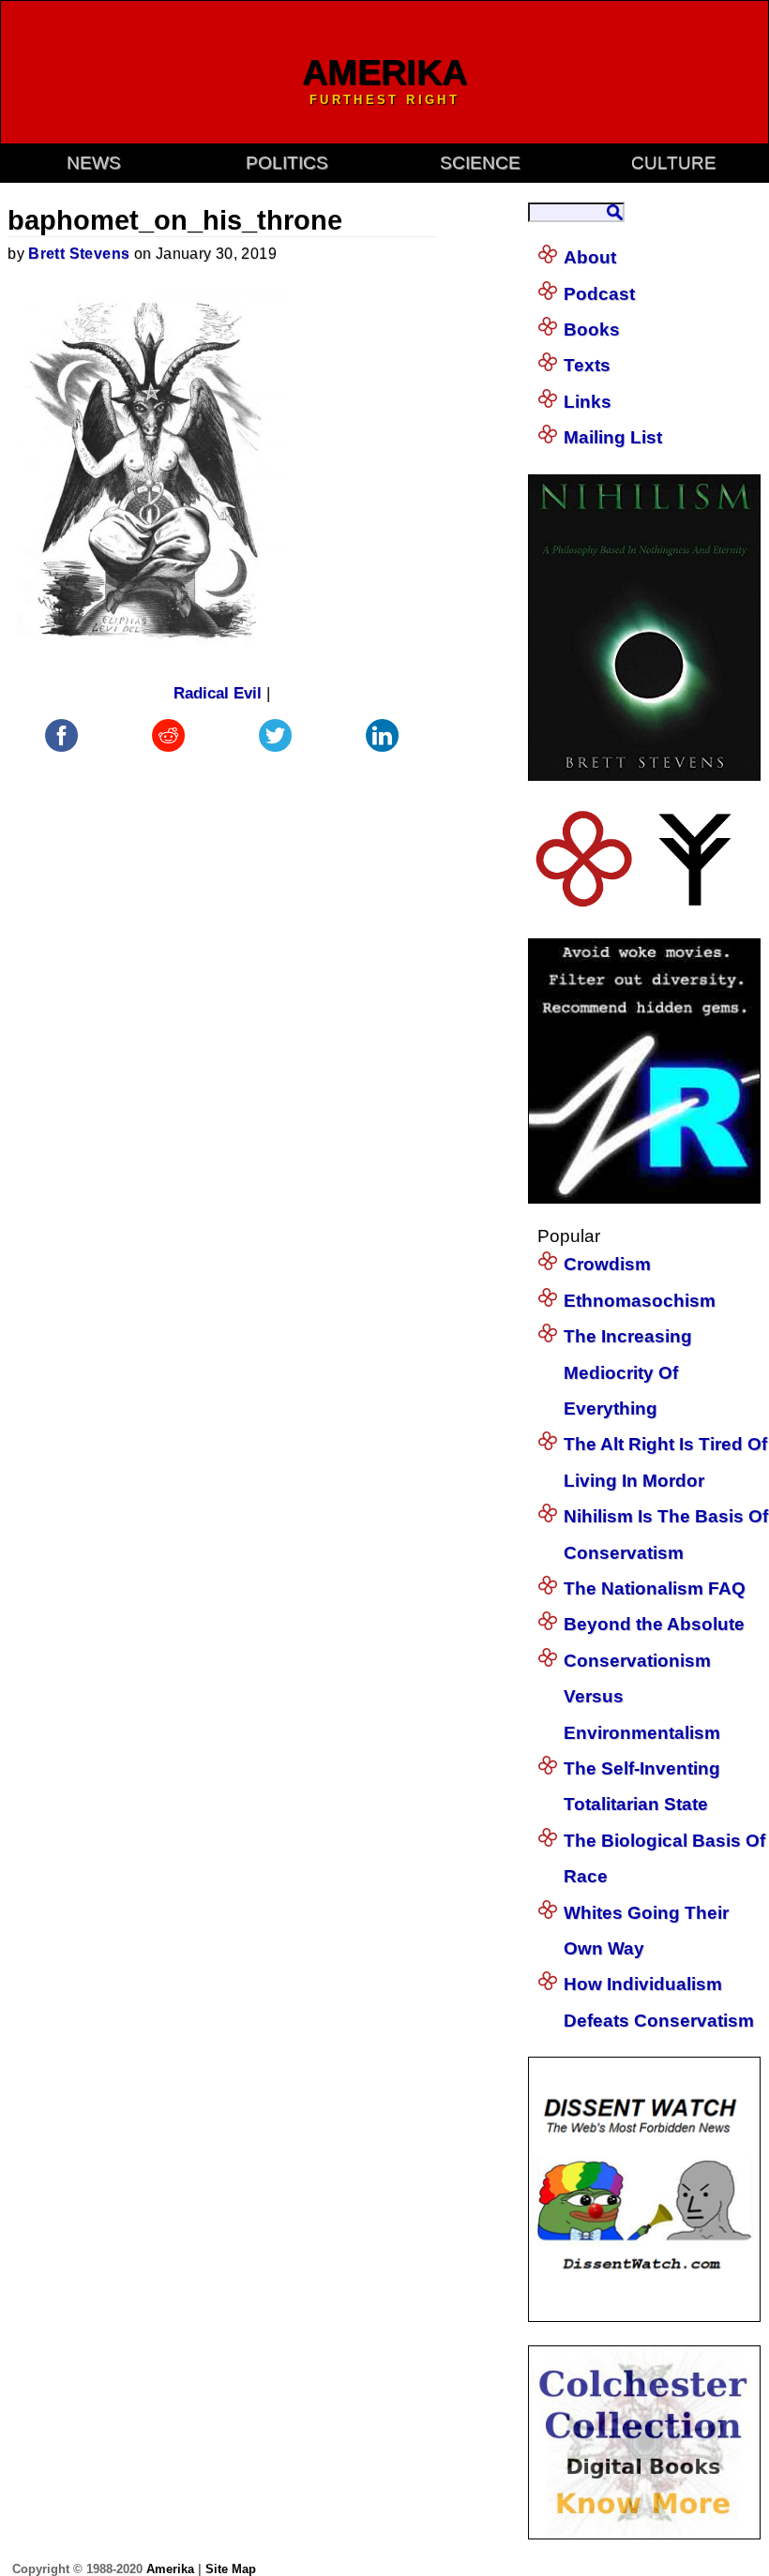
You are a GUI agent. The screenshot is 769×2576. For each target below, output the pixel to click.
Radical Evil (218, 693)
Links (588, 402)
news (94, 163)
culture (674, 163)
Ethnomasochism (640, 1301)
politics (287, 163)
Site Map (231, 2569)
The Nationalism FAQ (655, 1588)
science (480, 163)
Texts (587, 365)
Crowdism (607, 1264)
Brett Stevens (79, 254)
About (590, 257)
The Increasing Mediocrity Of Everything (628, 1372)
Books (592, 329)
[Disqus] (221, 991)
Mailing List (613, 437)
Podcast (599, 294)
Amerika (170, 2569)
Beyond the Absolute (654, 1624)
